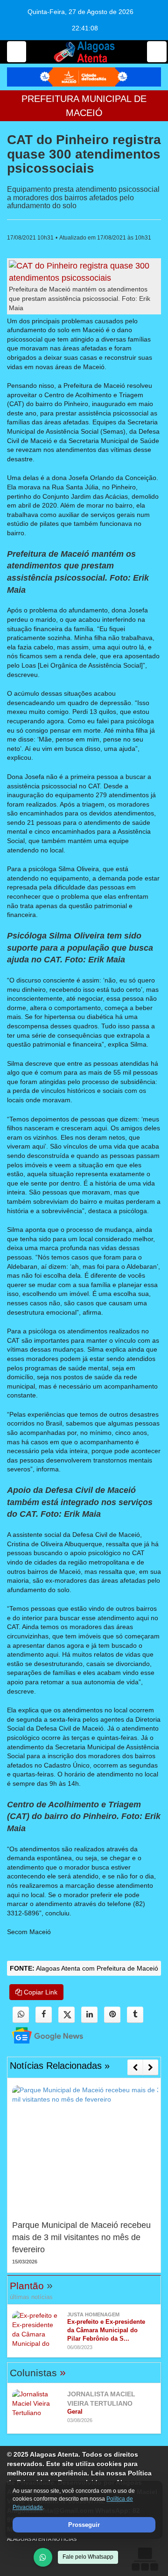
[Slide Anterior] (135, 2067)
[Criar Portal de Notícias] (145, 2559)
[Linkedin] (89, 2015)
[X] (66, 2015)
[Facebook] (44, 2015)
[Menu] (17, 52)
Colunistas (38, 2373)
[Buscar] (157, 52)
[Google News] (39, 2035)
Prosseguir (84, 2525)
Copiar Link (40, 1992)
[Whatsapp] (21, 2015)
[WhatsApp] (43, 2557)
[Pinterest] (112, 2015)
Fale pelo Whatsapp (88, 2557)
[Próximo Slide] (150, 2067)
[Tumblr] (135, 2015)
